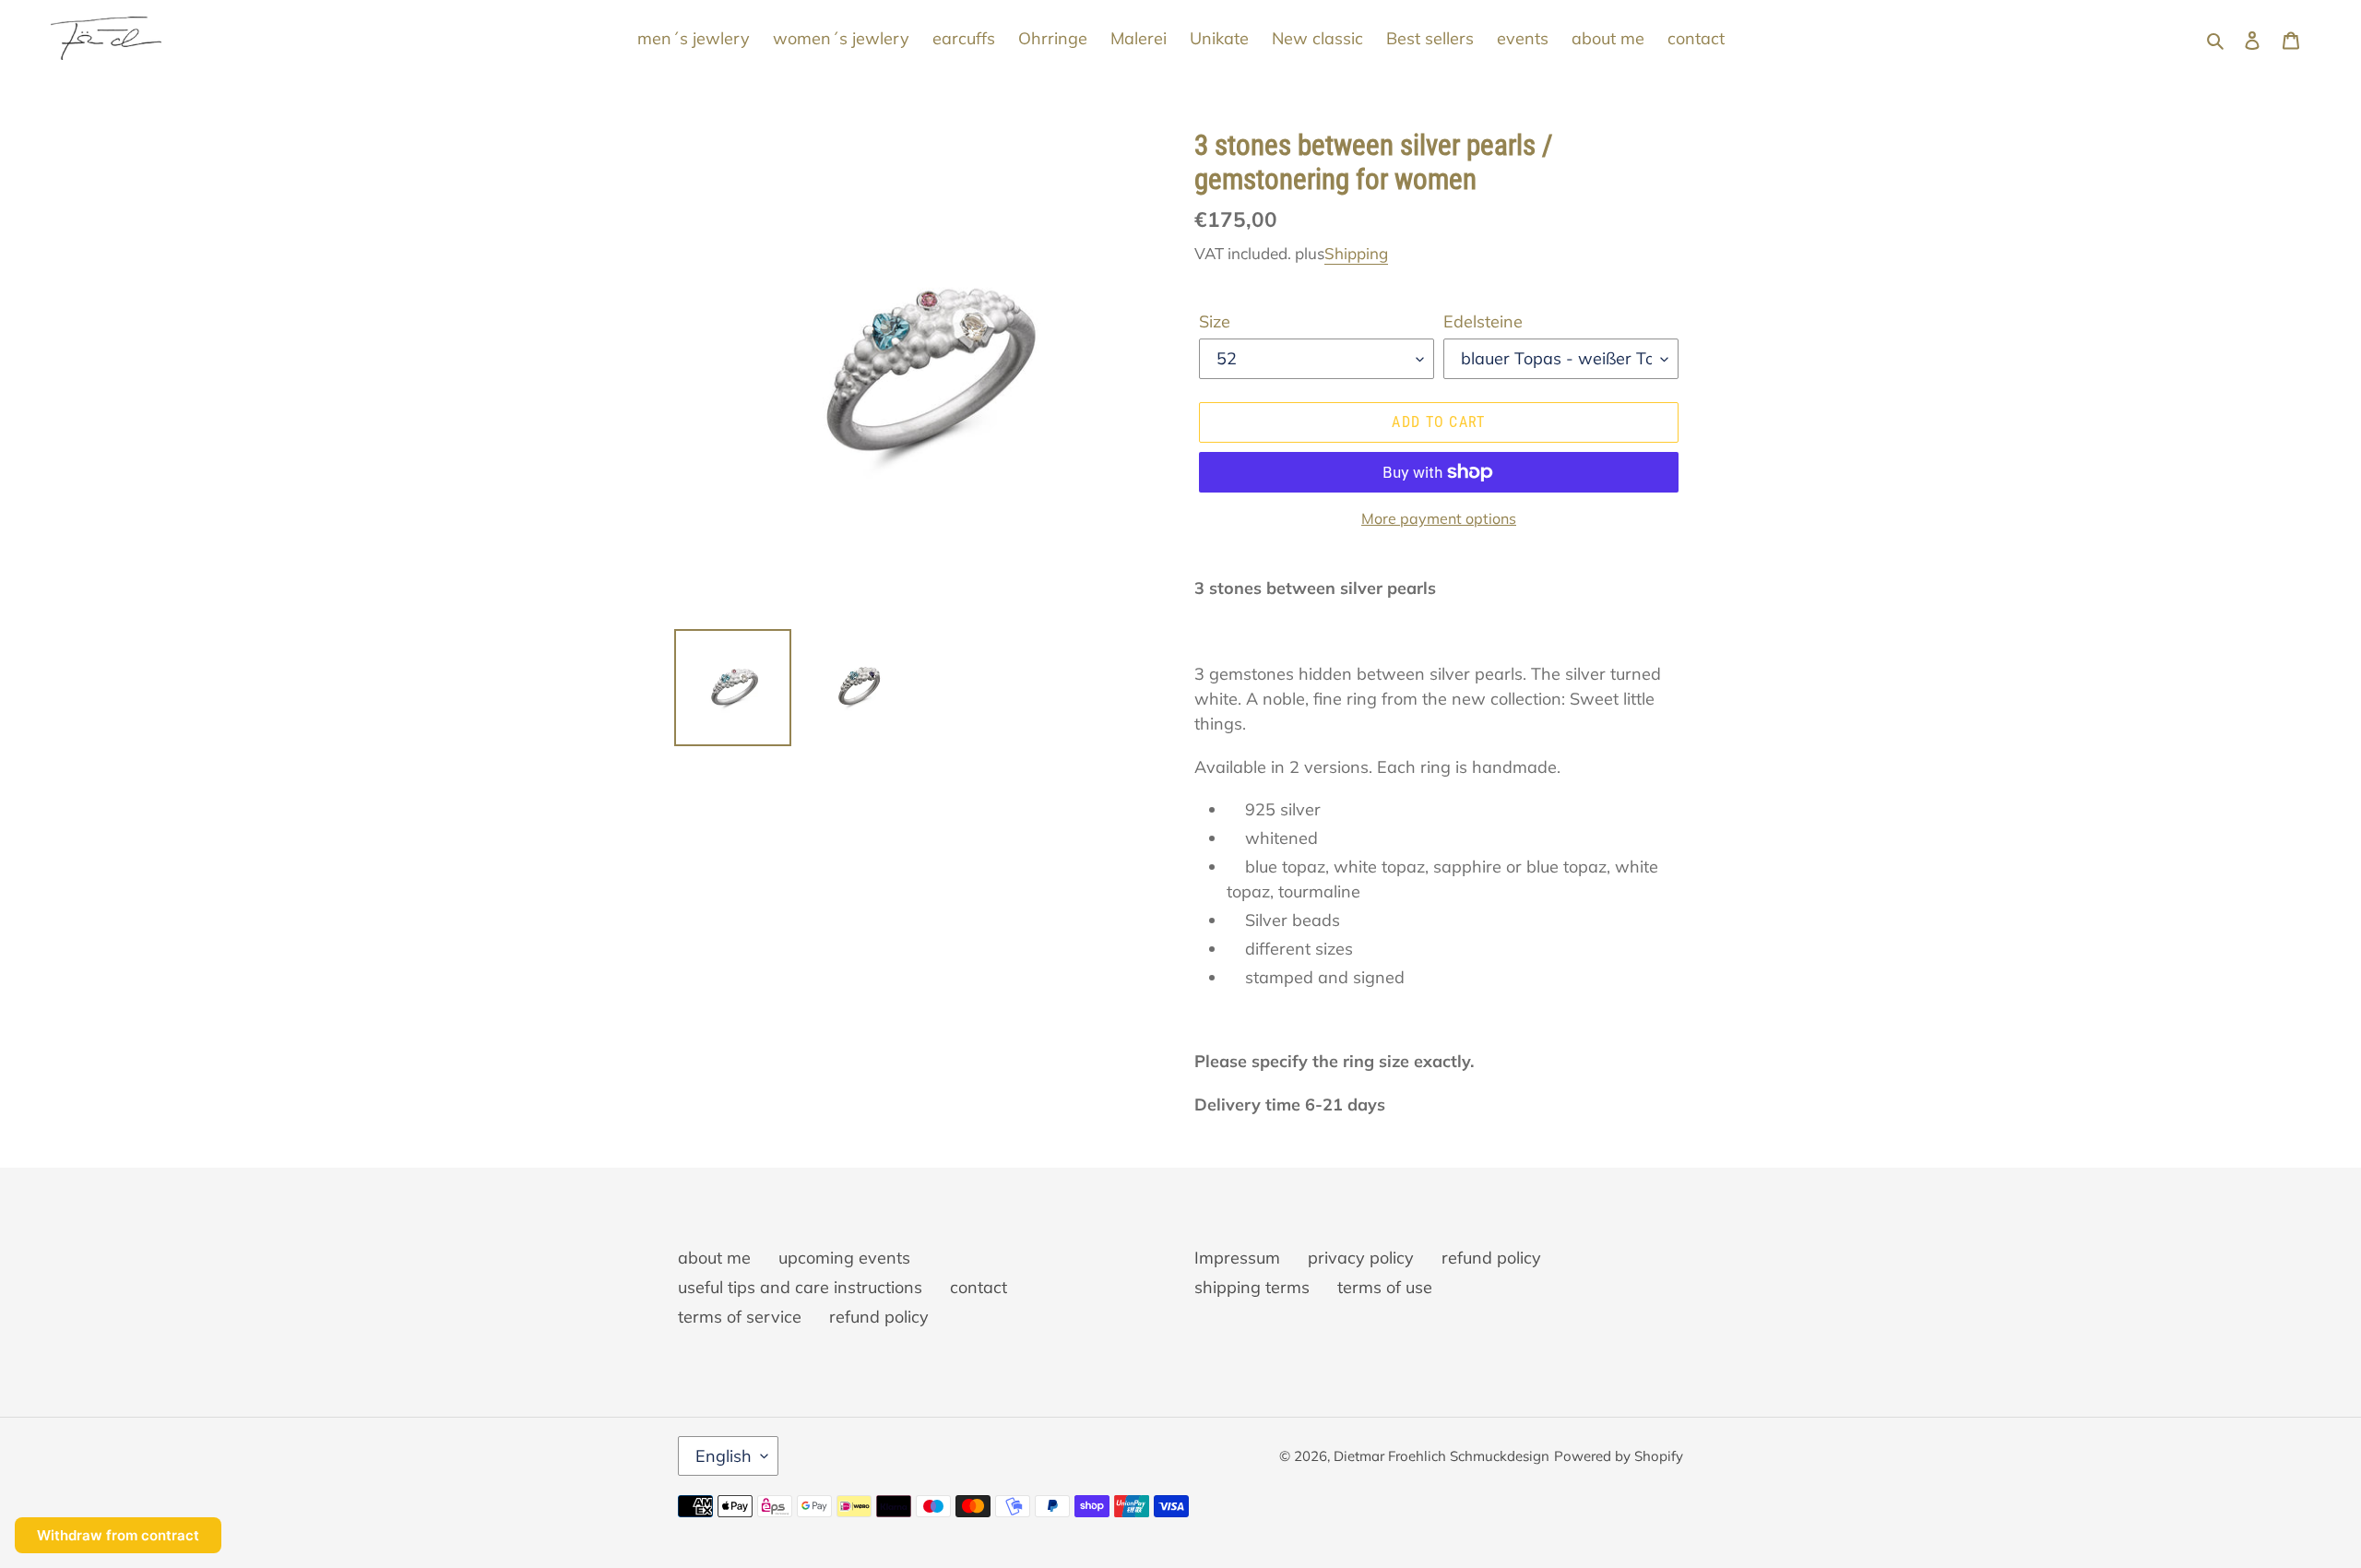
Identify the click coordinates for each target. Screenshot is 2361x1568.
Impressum (1237, 1258)
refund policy (879, 1317)
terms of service (740, 1317)
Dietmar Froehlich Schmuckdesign (1442, 1456)
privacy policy (1361, 1258)
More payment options (1439, 518)
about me (714, 1258)
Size (1215, 321)
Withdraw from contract (118, 1535)
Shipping (1356, 253)
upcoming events (844, 1258)
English (724, 1456)
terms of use (1385, 1287)
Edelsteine (1483, 321)
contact (979, 1287)
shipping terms (1252, 1287)
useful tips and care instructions (800, 1287)
